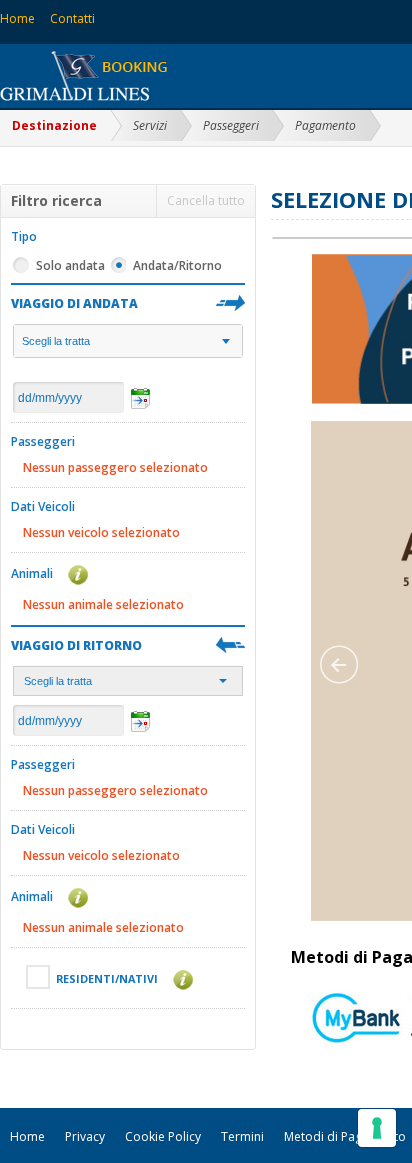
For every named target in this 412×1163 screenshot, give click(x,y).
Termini (242, 1136)
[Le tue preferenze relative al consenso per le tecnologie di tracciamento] (377, 1128)
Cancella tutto (206, 200)
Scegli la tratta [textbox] (56, 341)
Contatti (72, 18)
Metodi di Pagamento (345, 1136)
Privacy (85, 1136)
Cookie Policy (163, 1136)
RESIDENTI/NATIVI (108, 978)
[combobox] (128, 341)
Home (17, 18)
